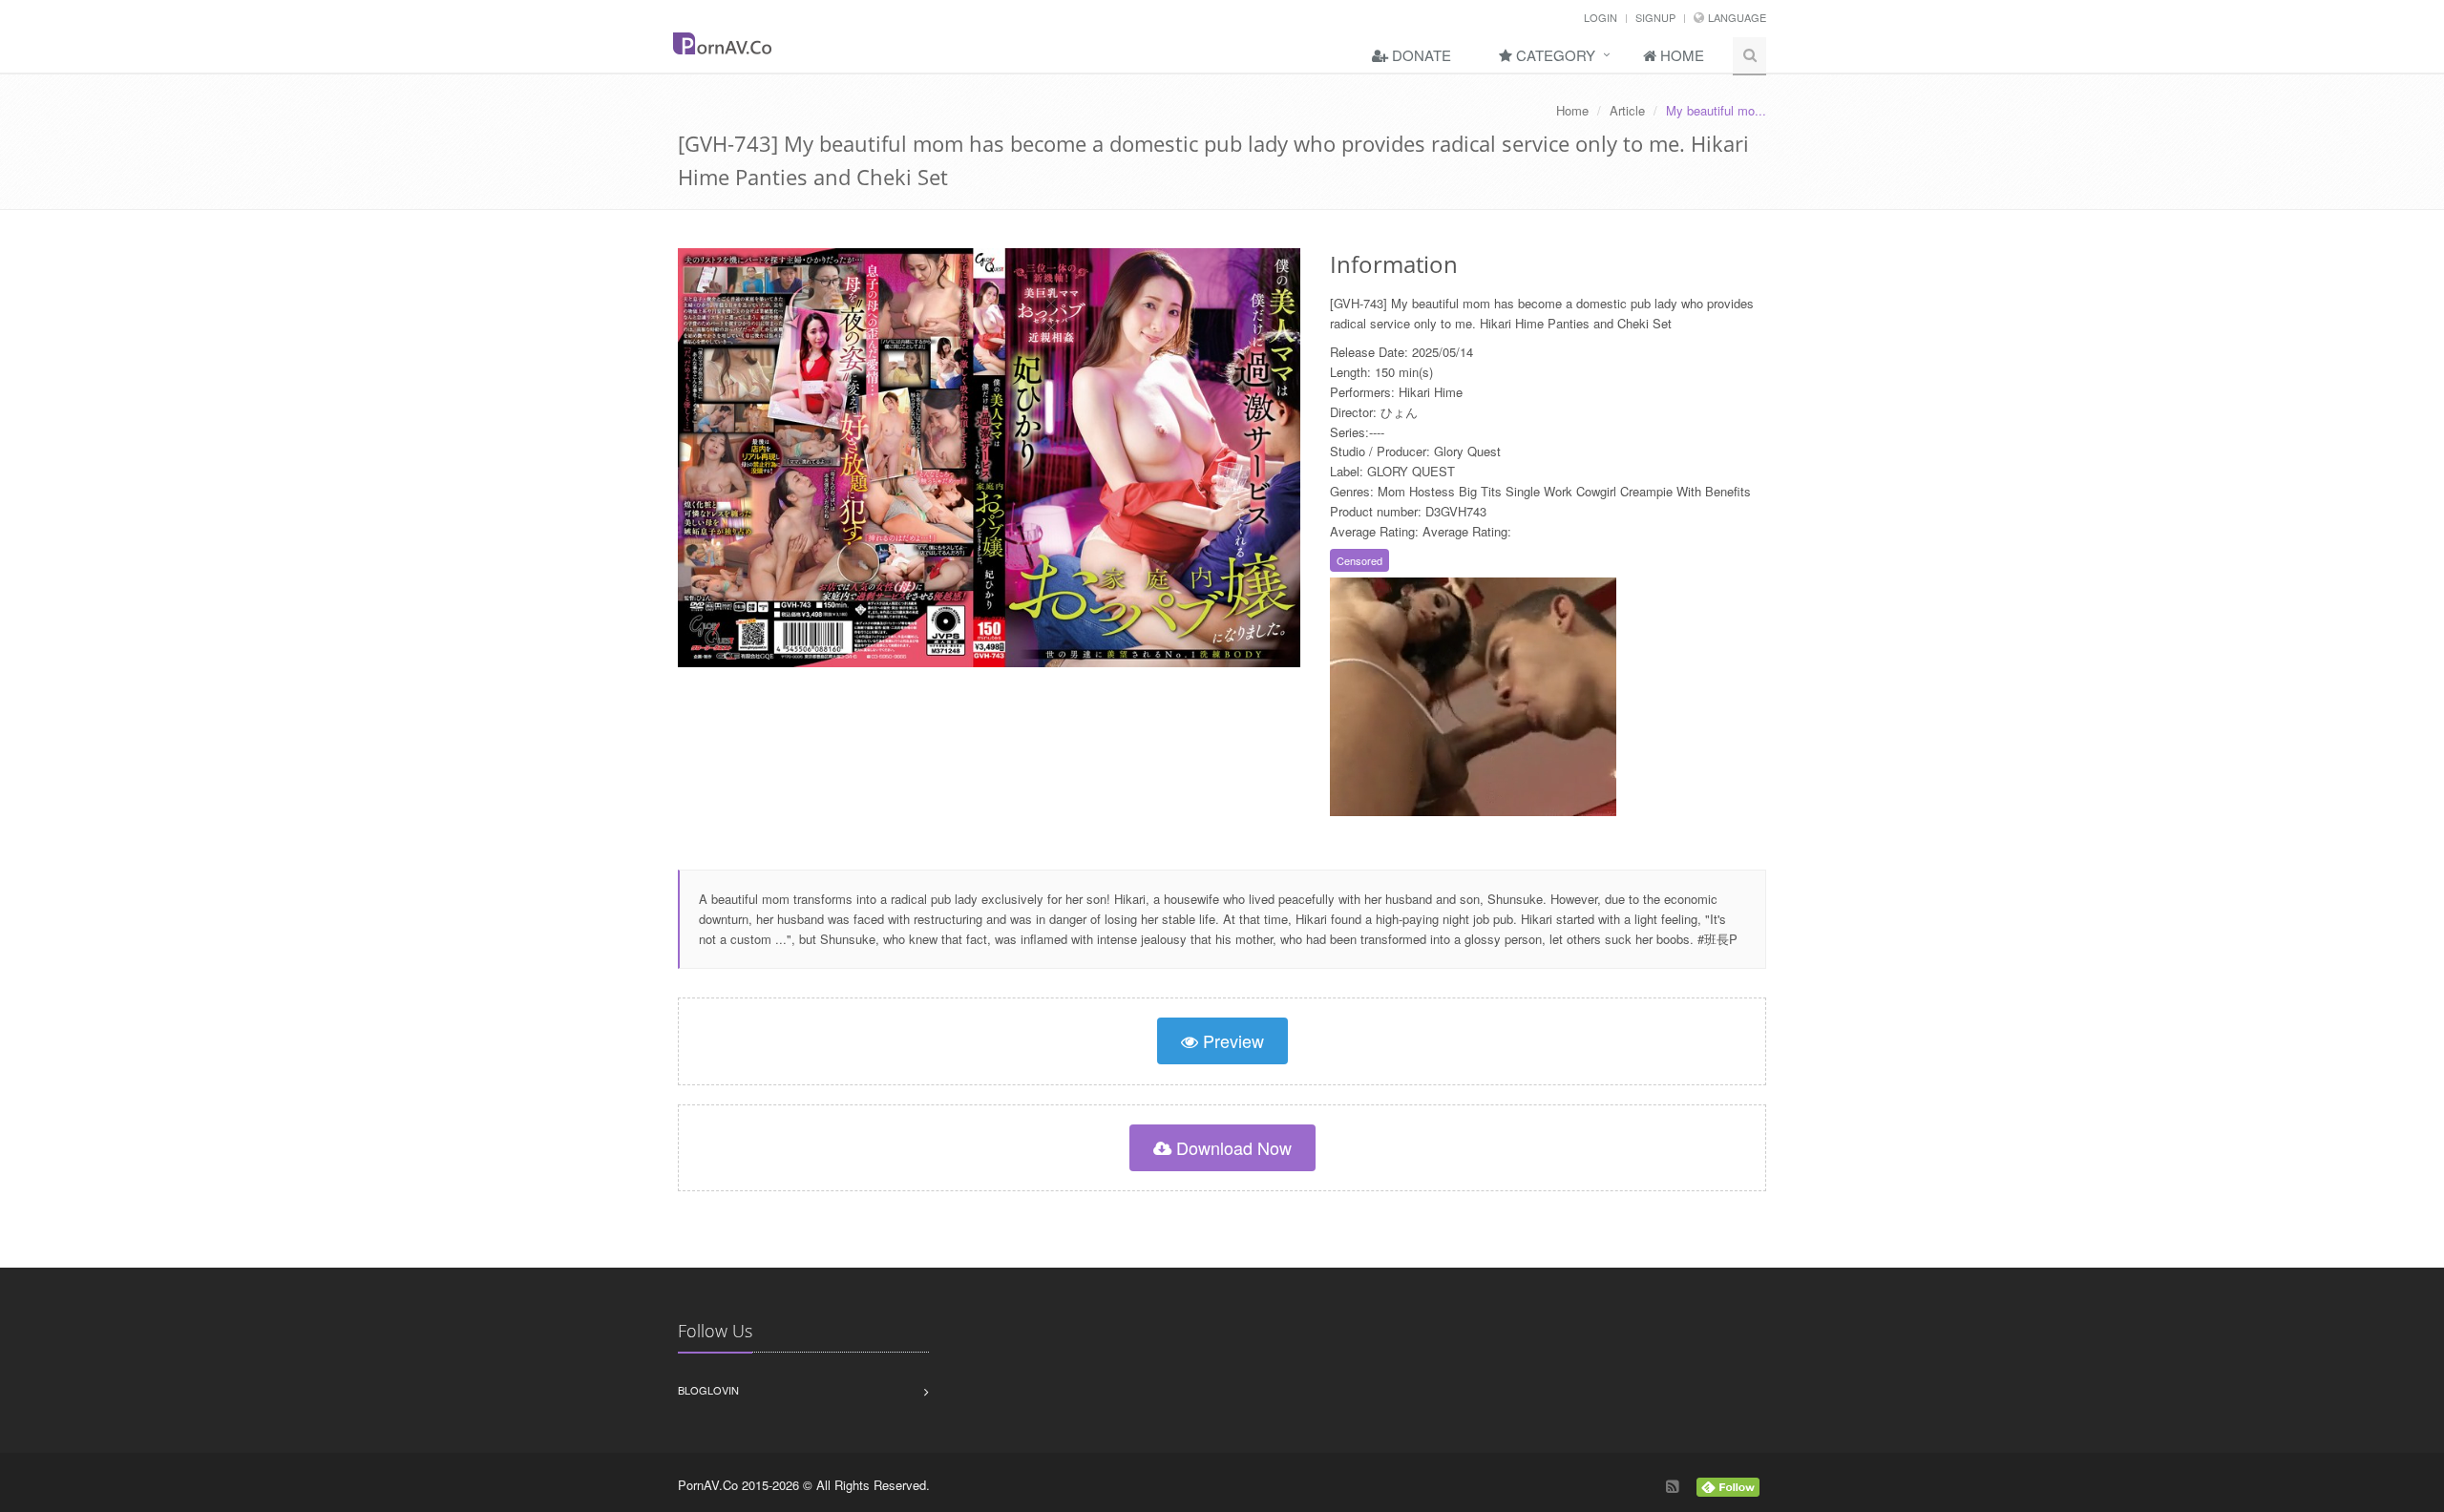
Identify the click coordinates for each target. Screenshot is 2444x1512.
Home (1680, 55)
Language (1737, 17)
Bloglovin (708, 1390)
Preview (1231, 1040)
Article (1627, 110)
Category (1554, 55)
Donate (1420, 55)
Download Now (1232, 1147)
